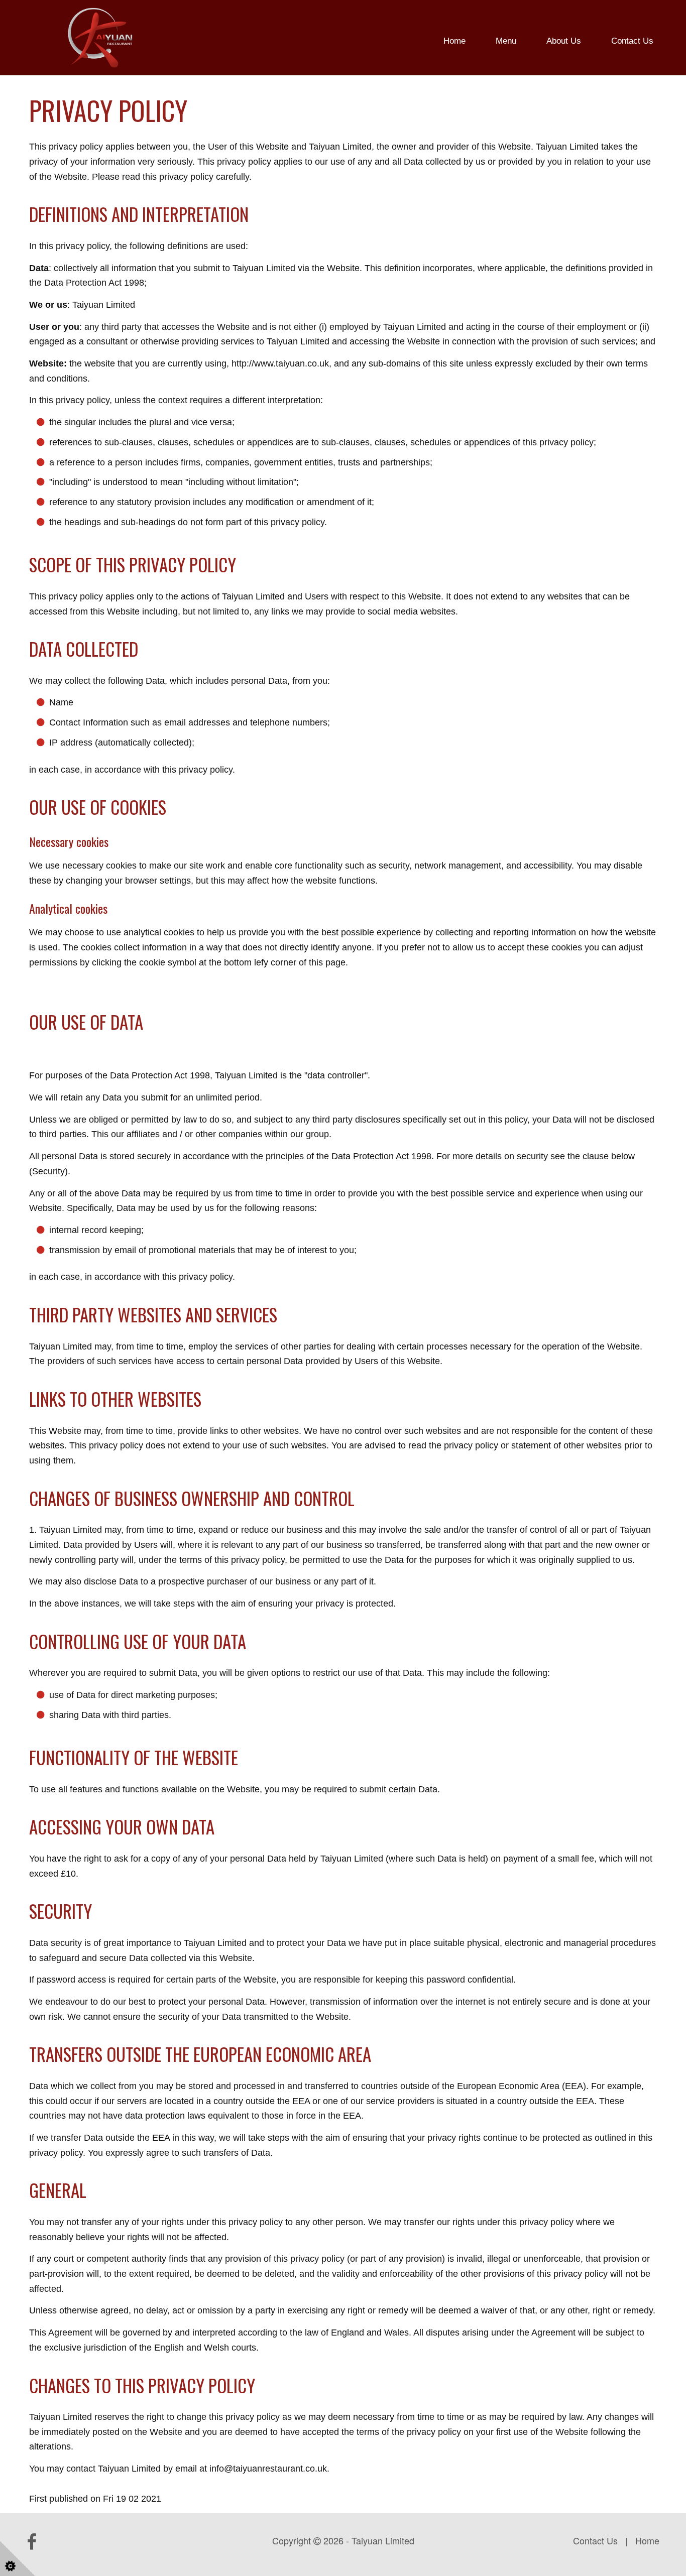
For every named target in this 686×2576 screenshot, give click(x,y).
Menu (506, 41)
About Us (564, 41)
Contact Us (632, 41)
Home (454, 41)
